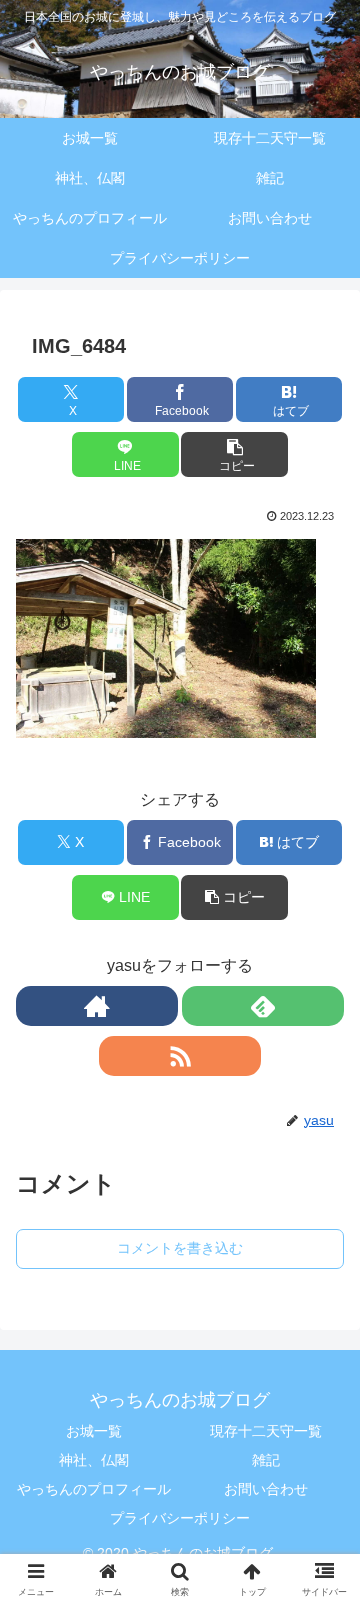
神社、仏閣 (94, 1460)
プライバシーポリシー (180, 1518)
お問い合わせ (266, 1489)
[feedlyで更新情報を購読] (263, 1006)
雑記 (266, 1460)
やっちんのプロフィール (94, 1489)
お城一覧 (94, 1431)
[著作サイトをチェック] (97, 1006)
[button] (234, 454)
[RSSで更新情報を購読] (180, 1056)
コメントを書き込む (180, 1248)
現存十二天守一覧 (266, 1431)
